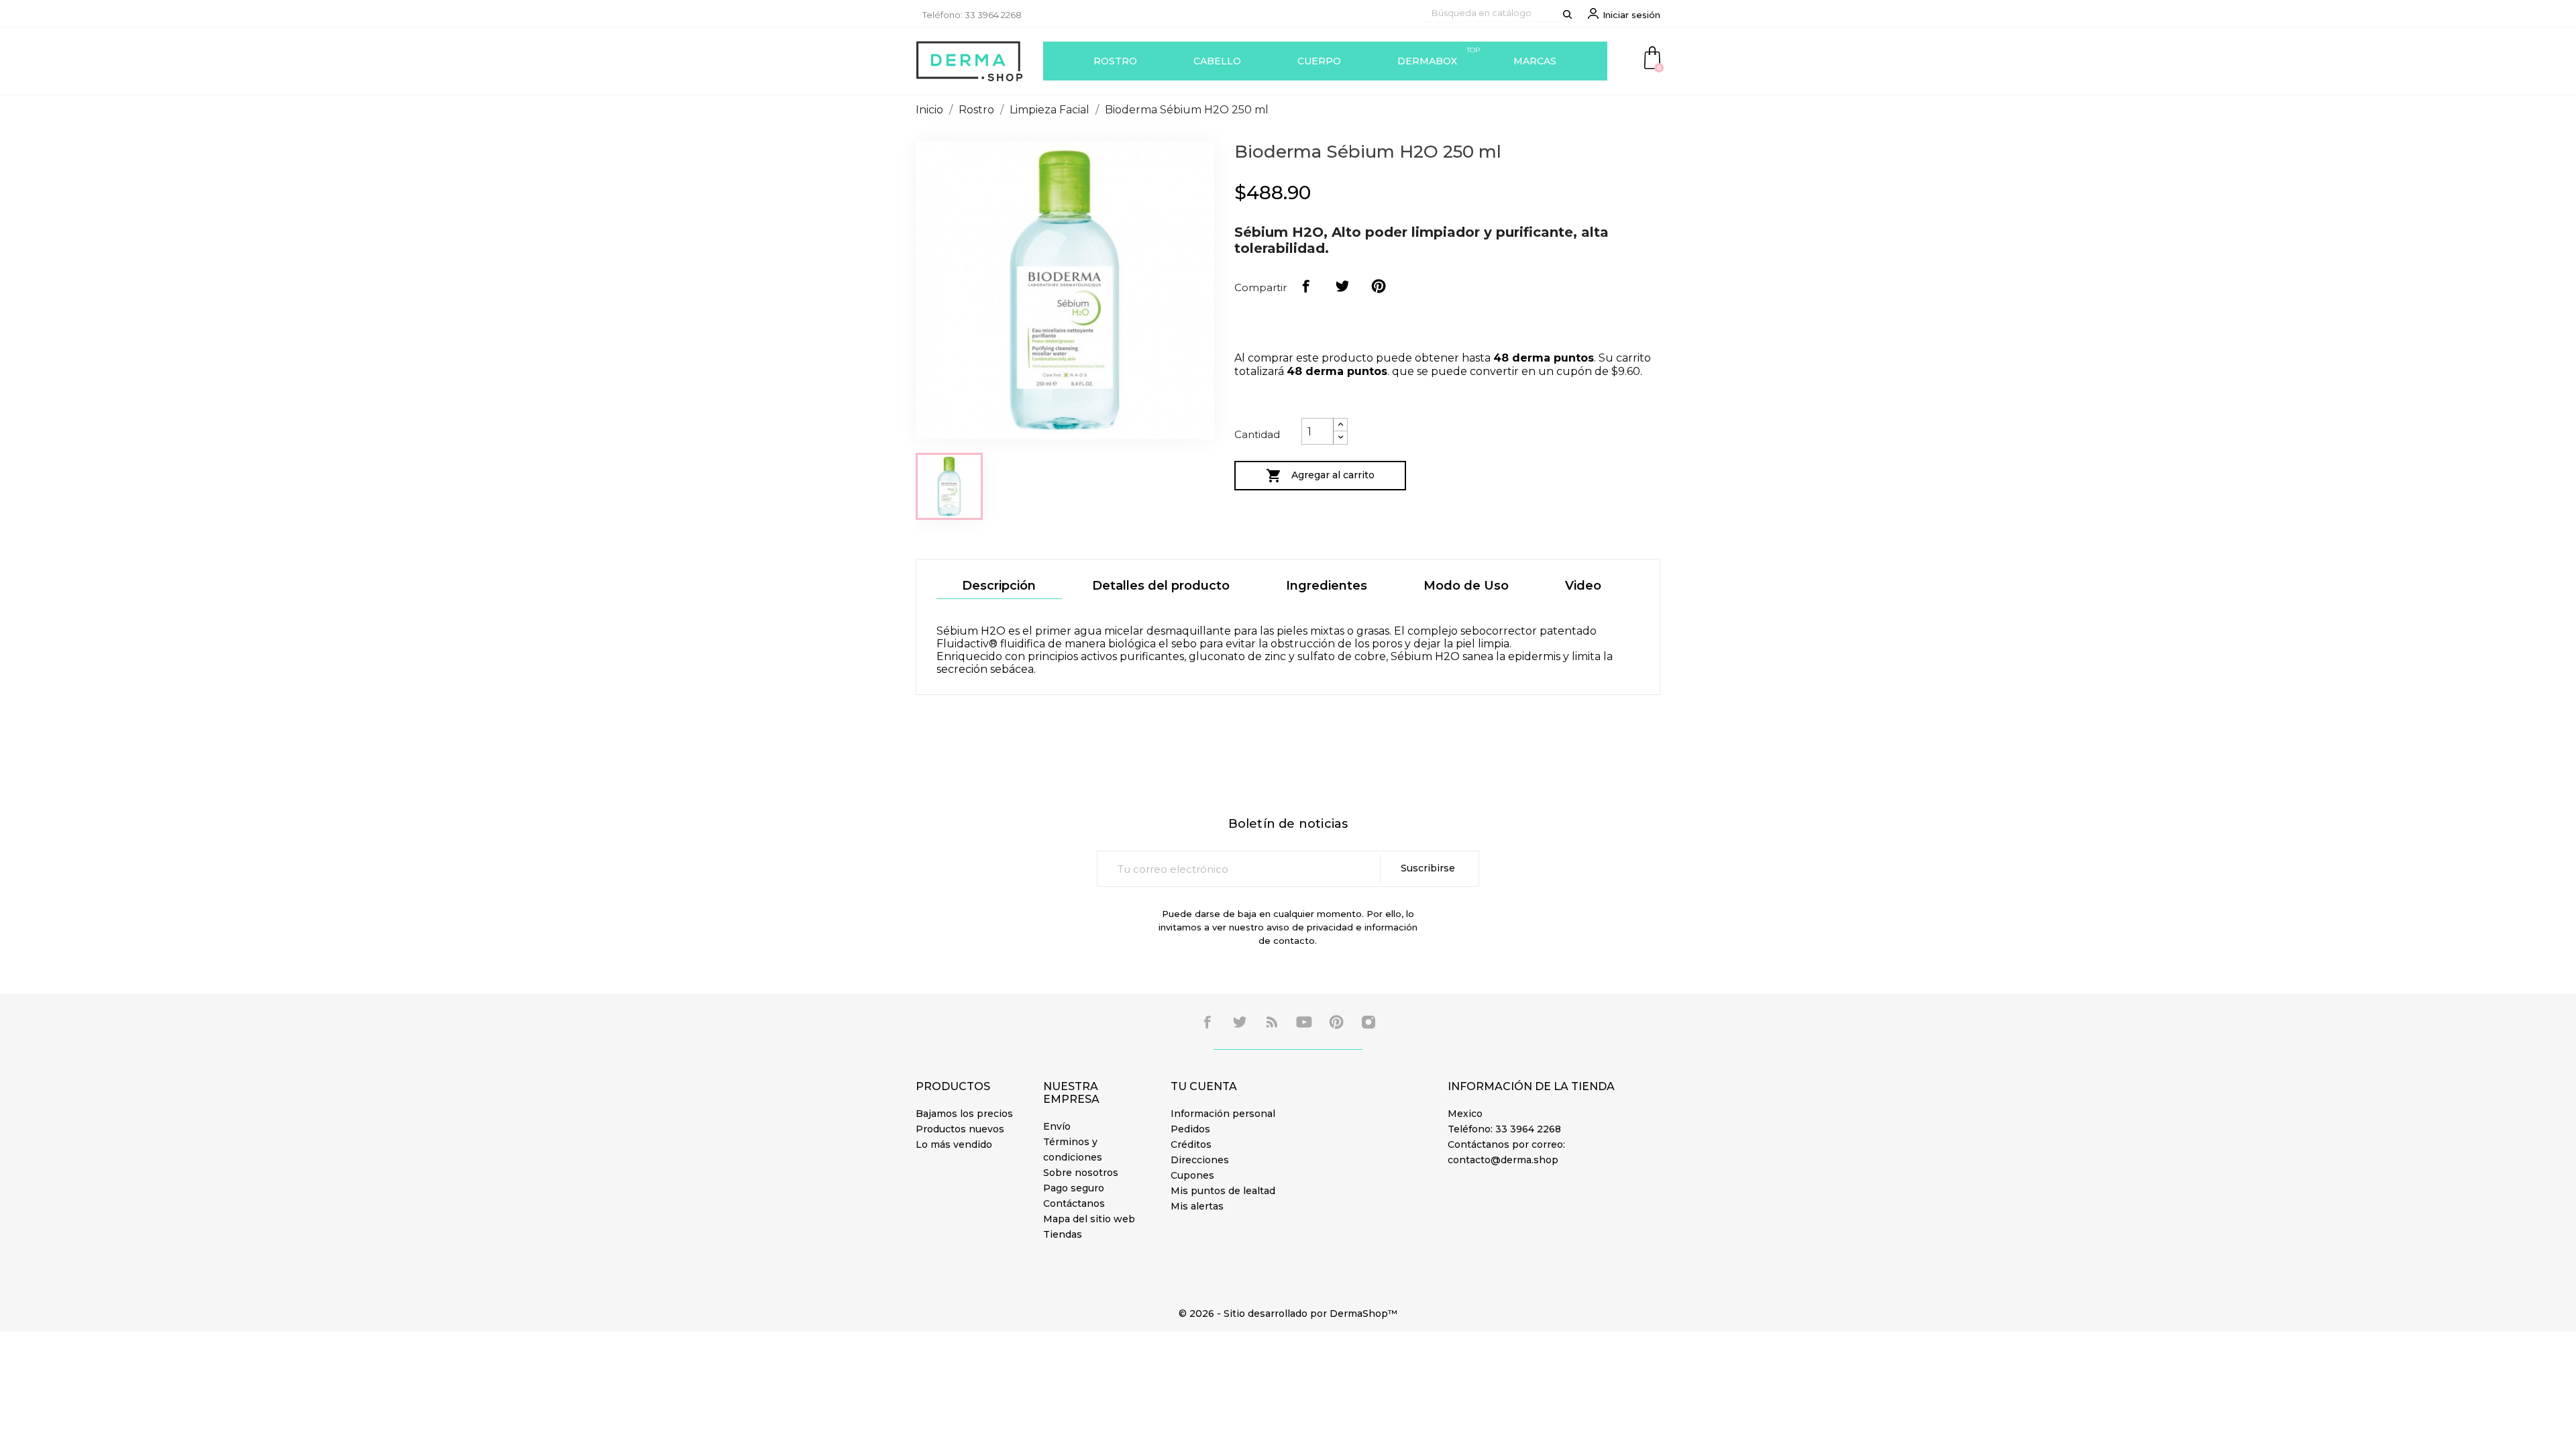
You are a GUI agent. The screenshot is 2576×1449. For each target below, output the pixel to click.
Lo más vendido (954, 1144)
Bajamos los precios (964, 1114)
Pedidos (1190, 1129)
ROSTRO (1115, 61)
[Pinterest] (1379, 286)
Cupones (1192, 1175)
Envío (1057, 1126)
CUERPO (1319, 61)
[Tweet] (1342, 286)
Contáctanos (1074, 1203)
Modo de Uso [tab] (1466, 586)
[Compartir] (1306, 286)
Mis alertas (1197, 1206)
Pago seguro (1074, 1188)
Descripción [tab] (999, 586)
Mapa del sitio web (1089, 1219)
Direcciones (1200, 1160)
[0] (1652, 57)
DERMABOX (1439, 56)
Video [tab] (1583, 586)
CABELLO (1217, 61)
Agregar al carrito (1320, 476)
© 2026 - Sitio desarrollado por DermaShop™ (1288, 1313)
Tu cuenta (1204, 1086)
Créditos (1191, 1144)
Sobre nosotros (1081, 1173)
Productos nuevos (960, 1129)
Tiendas (1063, 1234)
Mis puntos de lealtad (1223, 1191)
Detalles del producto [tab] (1161, 586)
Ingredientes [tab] (1327, 586)
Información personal (1223, 1114)
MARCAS (1535, 61)
